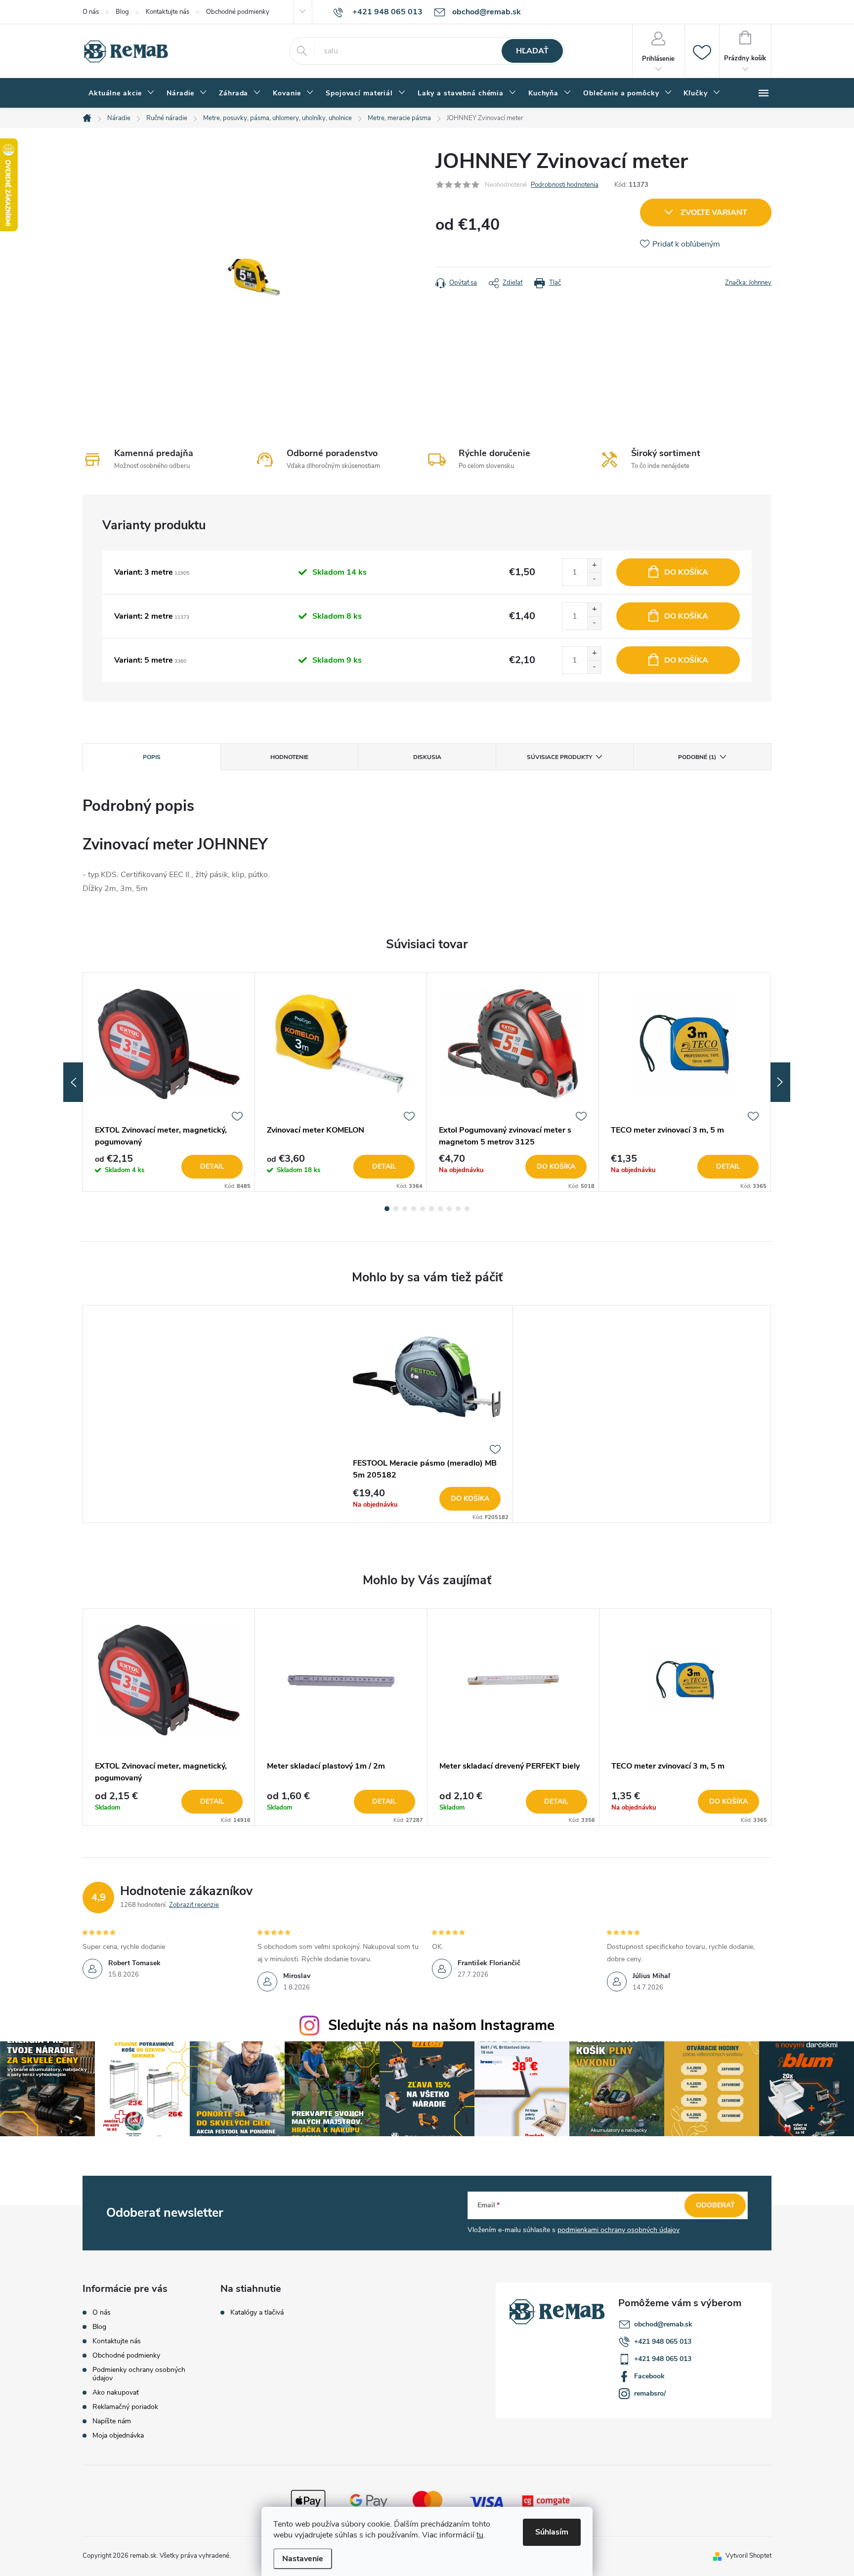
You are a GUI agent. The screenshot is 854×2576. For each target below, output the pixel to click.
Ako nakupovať (116, 2392)
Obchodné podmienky (238, 12)
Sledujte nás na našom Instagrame (441, 2025)
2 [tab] (396, 1209)
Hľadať (532, 51)
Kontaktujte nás (168, 12)
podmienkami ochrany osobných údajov (619, 2230)
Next (780, 1082)
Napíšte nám (112, 2421)
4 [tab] (414, 1209)
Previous (73, 1082)
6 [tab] (431, 1209)
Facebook (649, 2376)
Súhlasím (552, 2532)
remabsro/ (650, 2393)
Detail (212, 1166)
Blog (122, 12)
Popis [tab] (152, 757)
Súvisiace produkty (559, 757)
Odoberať (715, 2205)
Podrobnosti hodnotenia (565, 185)
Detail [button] (212, 1801)
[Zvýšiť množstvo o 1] (594, 566)
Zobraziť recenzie (194, 1905)
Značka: (748, 283)
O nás (91, 12)
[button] (169, 1802)
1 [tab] (387, 1209)
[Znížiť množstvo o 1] (594, 579)
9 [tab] (458, 1209)
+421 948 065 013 (663, 2342)
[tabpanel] (169, 1082)
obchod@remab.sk (663, 2324)
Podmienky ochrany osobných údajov (139, 2374)
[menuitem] (122, 93)
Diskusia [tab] (427, 757)
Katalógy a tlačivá (257, 2313)
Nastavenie (303, 2559)
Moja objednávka (118, 2435)
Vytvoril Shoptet (748, 2556)
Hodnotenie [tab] (289, 757)
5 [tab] (423, 1209)
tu (480, 2535)
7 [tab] (440, 1209)
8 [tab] (449, 1209)
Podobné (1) (697, 757)
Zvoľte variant (714, 212)
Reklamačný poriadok (125, 2407)
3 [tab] (405, 1209)
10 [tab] (467, 1209)
